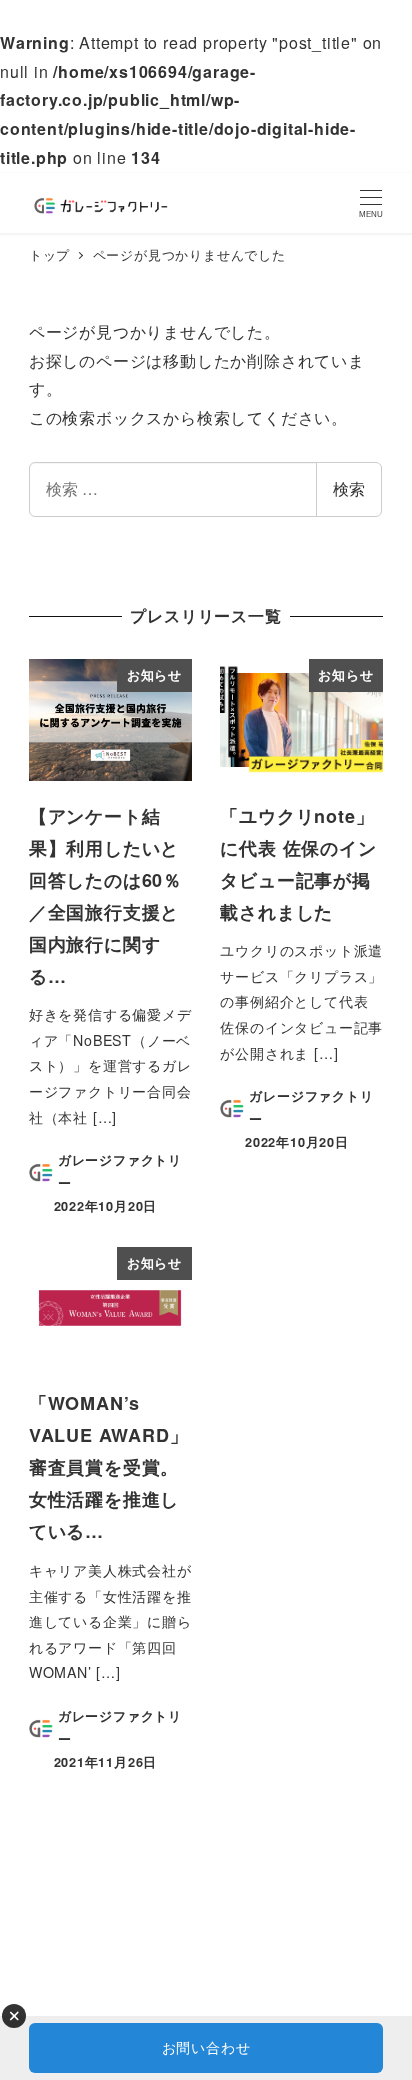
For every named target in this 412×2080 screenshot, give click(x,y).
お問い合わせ (206, 2047)
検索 (349, 488)
